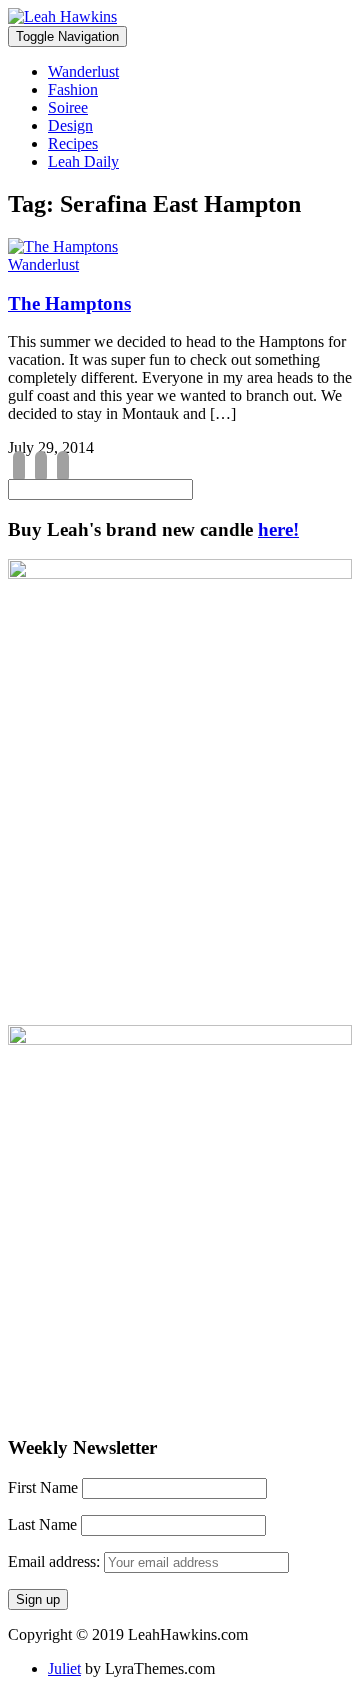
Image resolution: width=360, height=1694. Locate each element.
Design (70, 125)
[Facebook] (19, 468)
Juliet (64, 1668)
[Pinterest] (63, 468)
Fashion (73, 89)
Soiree (68, 107)
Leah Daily (83, 161)
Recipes (73, 143)
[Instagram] (41, 468)
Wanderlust (83, 71)
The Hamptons (69, 303)
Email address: (56, 1561)
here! (278, 529)
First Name (43, 1487)
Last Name (42, 1524)
